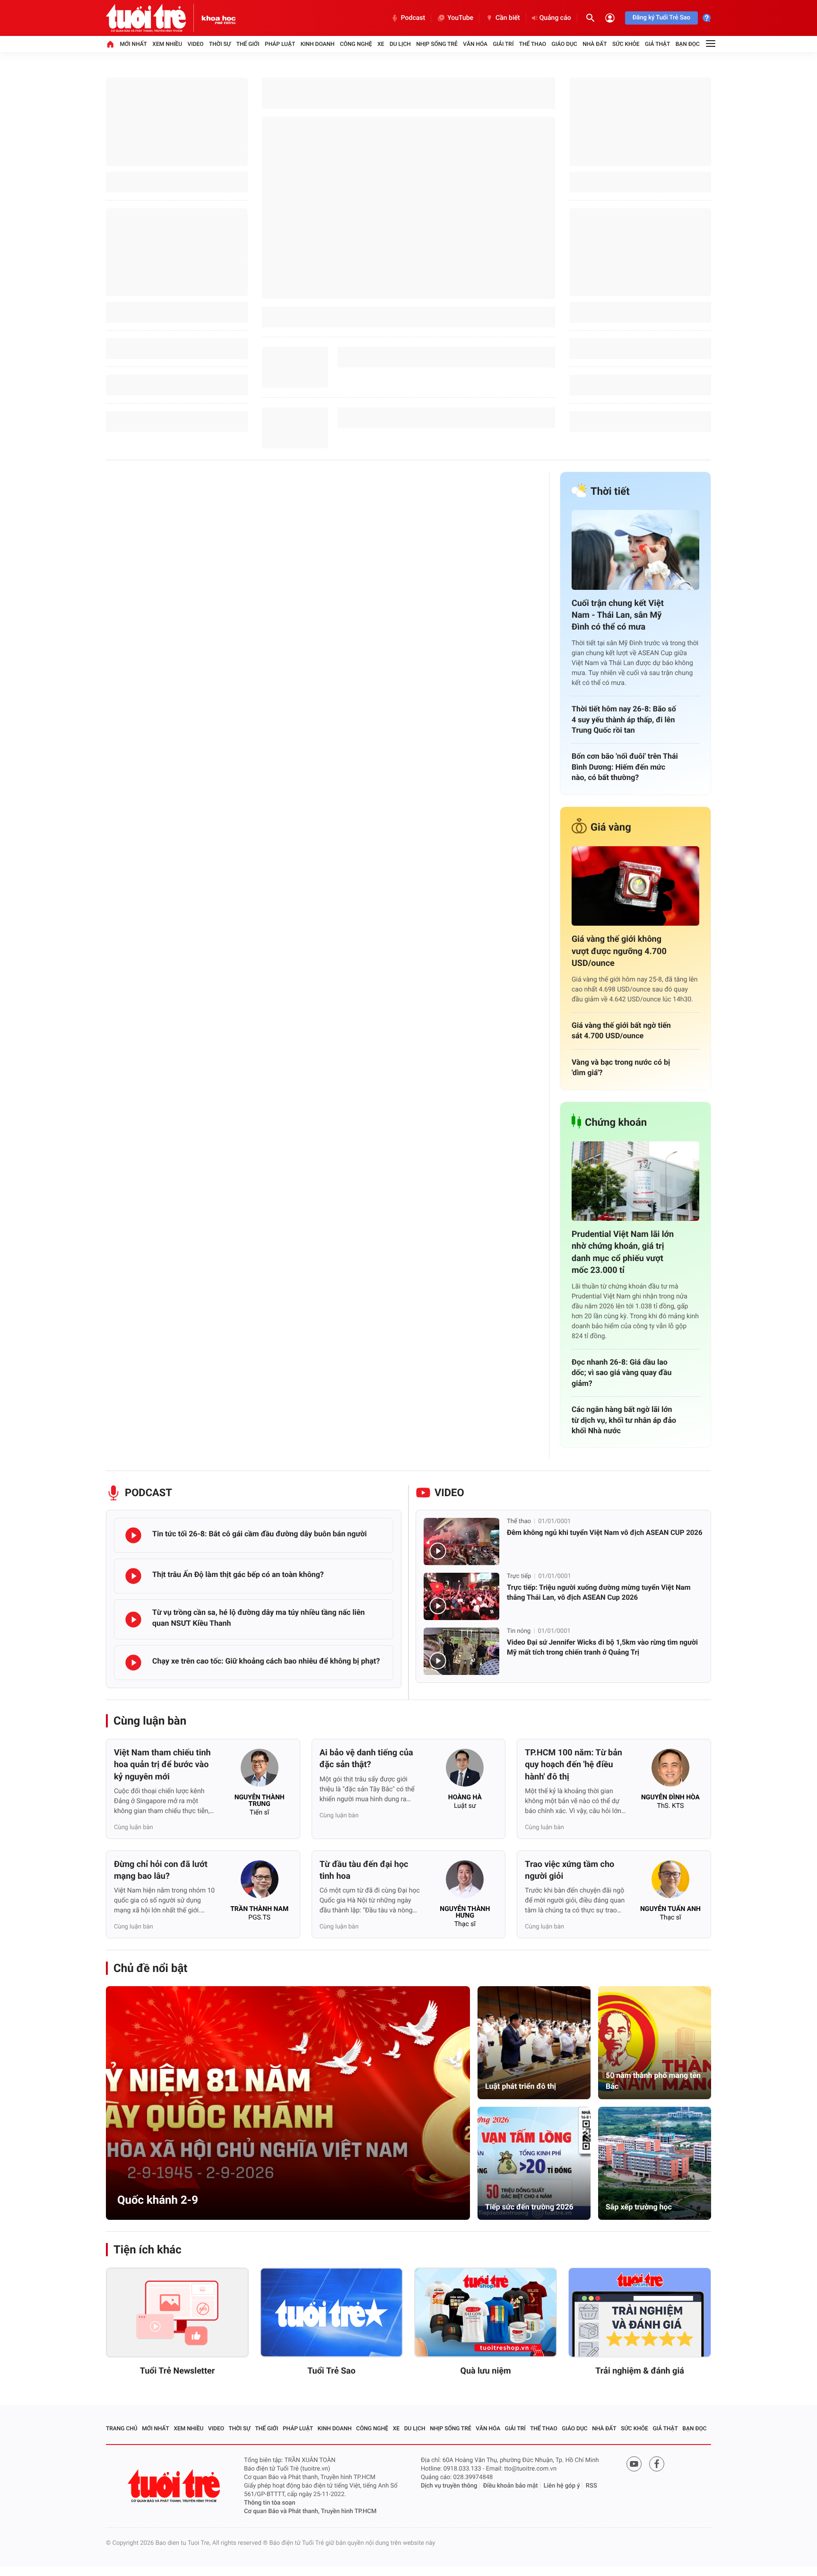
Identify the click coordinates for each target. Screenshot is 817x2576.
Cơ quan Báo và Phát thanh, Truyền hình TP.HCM (310, 2511)
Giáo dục (565, 44)
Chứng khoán (616, 1123)
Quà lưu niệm (485, 2371)
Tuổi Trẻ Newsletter (178, 2371)
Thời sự (220, 44)
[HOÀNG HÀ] (465, 1770)
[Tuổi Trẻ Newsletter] (177, 2313)
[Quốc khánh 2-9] (288, 2103)
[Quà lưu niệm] (486, 2313)
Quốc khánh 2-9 (158, 2200)
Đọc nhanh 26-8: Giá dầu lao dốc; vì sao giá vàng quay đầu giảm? (621, 1373)
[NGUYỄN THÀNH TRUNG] (260, 1770)
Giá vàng (611, 828)
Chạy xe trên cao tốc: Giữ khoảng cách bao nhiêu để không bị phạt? (266, 1661)
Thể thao (533, 44)
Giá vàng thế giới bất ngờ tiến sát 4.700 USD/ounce (621, 1030)
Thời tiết (610, 492)
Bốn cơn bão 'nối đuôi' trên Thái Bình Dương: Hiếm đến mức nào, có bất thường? (625, 767)
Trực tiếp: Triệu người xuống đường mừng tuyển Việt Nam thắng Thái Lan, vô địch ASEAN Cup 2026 (599, 1592)
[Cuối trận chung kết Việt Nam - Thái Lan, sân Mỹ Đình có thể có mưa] (635, 550)
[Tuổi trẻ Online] (175, 2486)
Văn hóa (475, 44)
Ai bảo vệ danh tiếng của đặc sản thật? (366, 1759)
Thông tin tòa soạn (270, 2503)
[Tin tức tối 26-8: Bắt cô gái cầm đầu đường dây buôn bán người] (133, 1535)
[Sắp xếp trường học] (655, 2163)
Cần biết (508, 18)
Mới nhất (133, 44)
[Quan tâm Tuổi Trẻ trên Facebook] (657, 2464)
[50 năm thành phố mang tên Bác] (655, 2043)
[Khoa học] (219, 18)
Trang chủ (122, 2428)
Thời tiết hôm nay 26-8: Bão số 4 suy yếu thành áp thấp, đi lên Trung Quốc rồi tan (624, 719)
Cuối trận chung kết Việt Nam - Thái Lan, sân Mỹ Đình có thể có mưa (618, 615)
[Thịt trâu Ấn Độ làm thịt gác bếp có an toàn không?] (133, 1576)
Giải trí (503, 44)
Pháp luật (280, 44)
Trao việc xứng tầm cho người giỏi (569, 1870)
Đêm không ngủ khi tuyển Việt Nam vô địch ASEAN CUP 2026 (605, 1533)
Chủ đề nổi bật (150, 1968)
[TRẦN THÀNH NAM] (260, 1882)
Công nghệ (356, 44)
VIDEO (449, 1493)
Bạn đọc (688, 44)
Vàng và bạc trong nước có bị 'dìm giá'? (621, 1067)
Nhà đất (595, 44)
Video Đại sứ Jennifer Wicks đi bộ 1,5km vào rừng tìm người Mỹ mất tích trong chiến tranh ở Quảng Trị (602, 1647)
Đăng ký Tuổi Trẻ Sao (661, 18)
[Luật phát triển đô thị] (534, 2043)
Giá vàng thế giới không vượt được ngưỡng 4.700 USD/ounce (619, 951)
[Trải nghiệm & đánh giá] (640, 2313)
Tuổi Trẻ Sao (331, 2371)
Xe (381, 44)
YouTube (460, 18)
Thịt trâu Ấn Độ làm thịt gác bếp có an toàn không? (238, 1574)
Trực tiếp (519, 1576)
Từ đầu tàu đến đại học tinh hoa (364, 1870)
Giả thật (657, 44)
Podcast (413, 18)
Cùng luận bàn (150, 1721)
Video (196, 44)
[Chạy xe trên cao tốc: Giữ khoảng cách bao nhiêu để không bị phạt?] (133, 1663)
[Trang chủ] (110, 44)
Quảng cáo (555, 18)
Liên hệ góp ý (562, 2486)
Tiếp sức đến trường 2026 (529, 2207)
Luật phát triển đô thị (521, 2086)
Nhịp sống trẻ (437, 44)
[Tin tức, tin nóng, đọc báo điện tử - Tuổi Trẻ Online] (154, 18)
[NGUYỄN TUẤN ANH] (670, 1882)
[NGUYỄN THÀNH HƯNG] (465, 1882)
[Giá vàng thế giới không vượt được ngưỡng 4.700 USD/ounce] (635, 886)
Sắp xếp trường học (639, 2207)
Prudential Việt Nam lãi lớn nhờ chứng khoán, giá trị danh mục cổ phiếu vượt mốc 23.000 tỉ (623, 1252)
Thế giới (248, 44)
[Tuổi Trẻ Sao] (331, 2313)
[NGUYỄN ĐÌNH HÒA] (670, 1770)
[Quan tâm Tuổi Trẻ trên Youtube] (634, 2464)
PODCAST (148, 1493)
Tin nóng (519, 1631)
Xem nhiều (167, 44)
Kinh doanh (318, 44)
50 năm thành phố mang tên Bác (653, 2081)
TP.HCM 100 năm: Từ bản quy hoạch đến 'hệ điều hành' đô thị (574, 1765)
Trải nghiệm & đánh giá (640, 2371)
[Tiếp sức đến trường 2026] (534, 2163)
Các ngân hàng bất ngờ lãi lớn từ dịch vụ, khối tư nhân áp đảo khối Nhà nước (624, 1420)
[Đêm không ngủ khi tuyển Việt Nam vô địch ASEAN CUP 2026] (461, 1542)
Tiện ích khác (148, 2250)
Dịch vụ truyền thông (449, 2486)
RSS (591, 2486)
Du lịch (400, 44)
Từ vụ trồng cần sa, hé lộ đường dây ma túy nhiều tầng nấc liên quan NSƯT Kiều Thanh (259, 1617)
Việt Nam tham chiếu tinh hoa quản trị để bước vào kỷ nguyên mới (162, 1765)
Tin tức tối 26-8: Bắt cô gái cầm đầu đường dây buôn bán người (260, 1534)
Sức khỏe (626, 44)
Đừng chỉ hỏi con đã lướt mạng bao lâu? (161, 1870)
